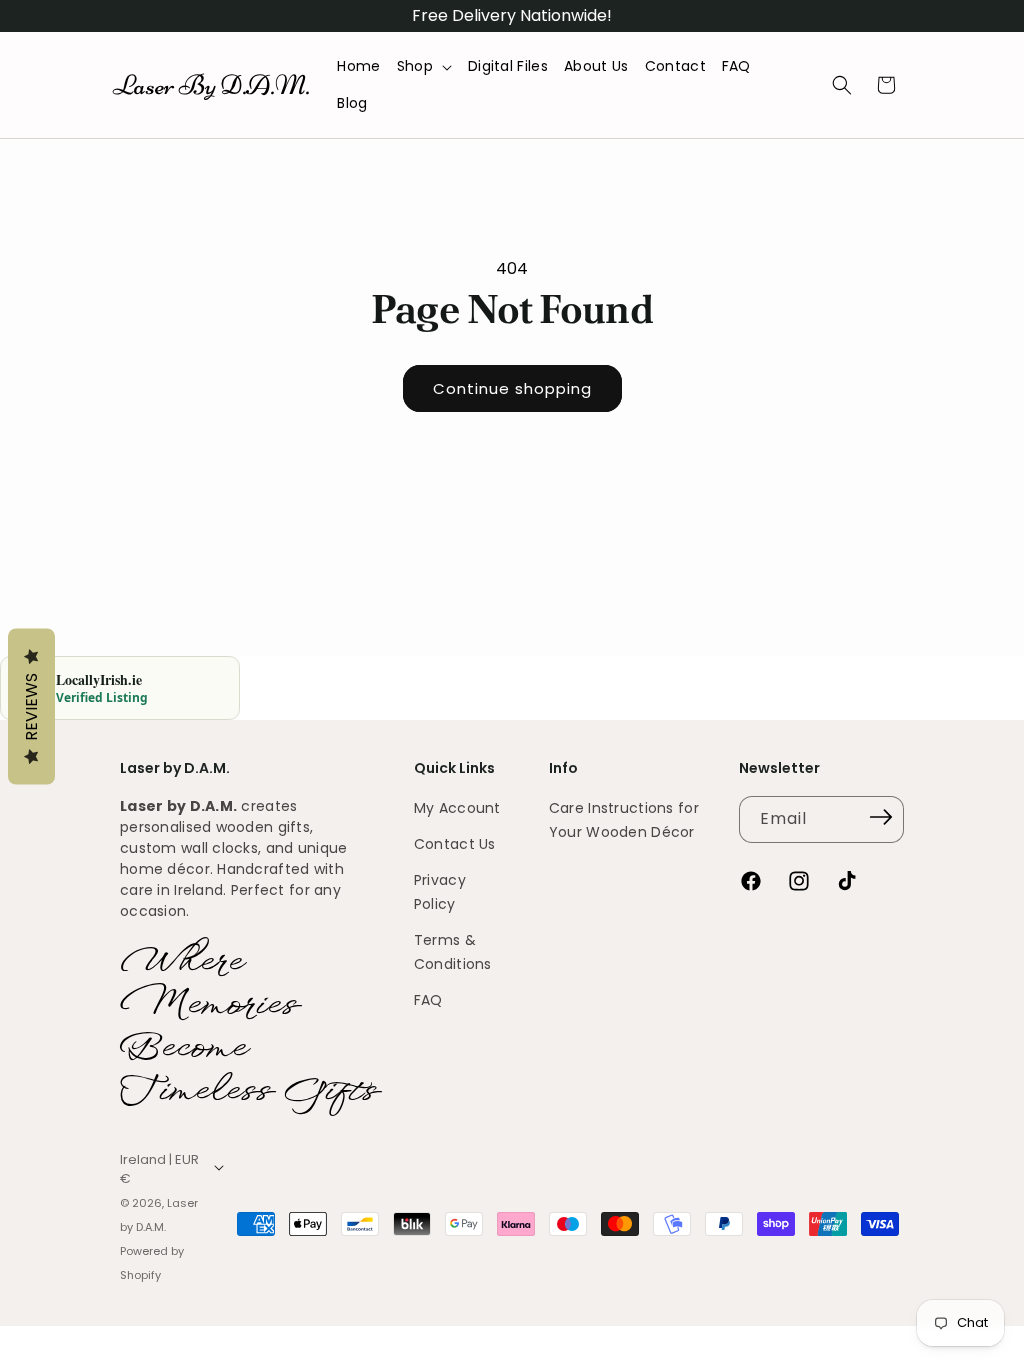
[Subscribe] (882, 818)
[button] (424, 66)
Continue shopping (512, 388)
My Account (457, 808)
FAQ (428, 1000)
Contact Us (455, 844)
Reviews (31, 707)
